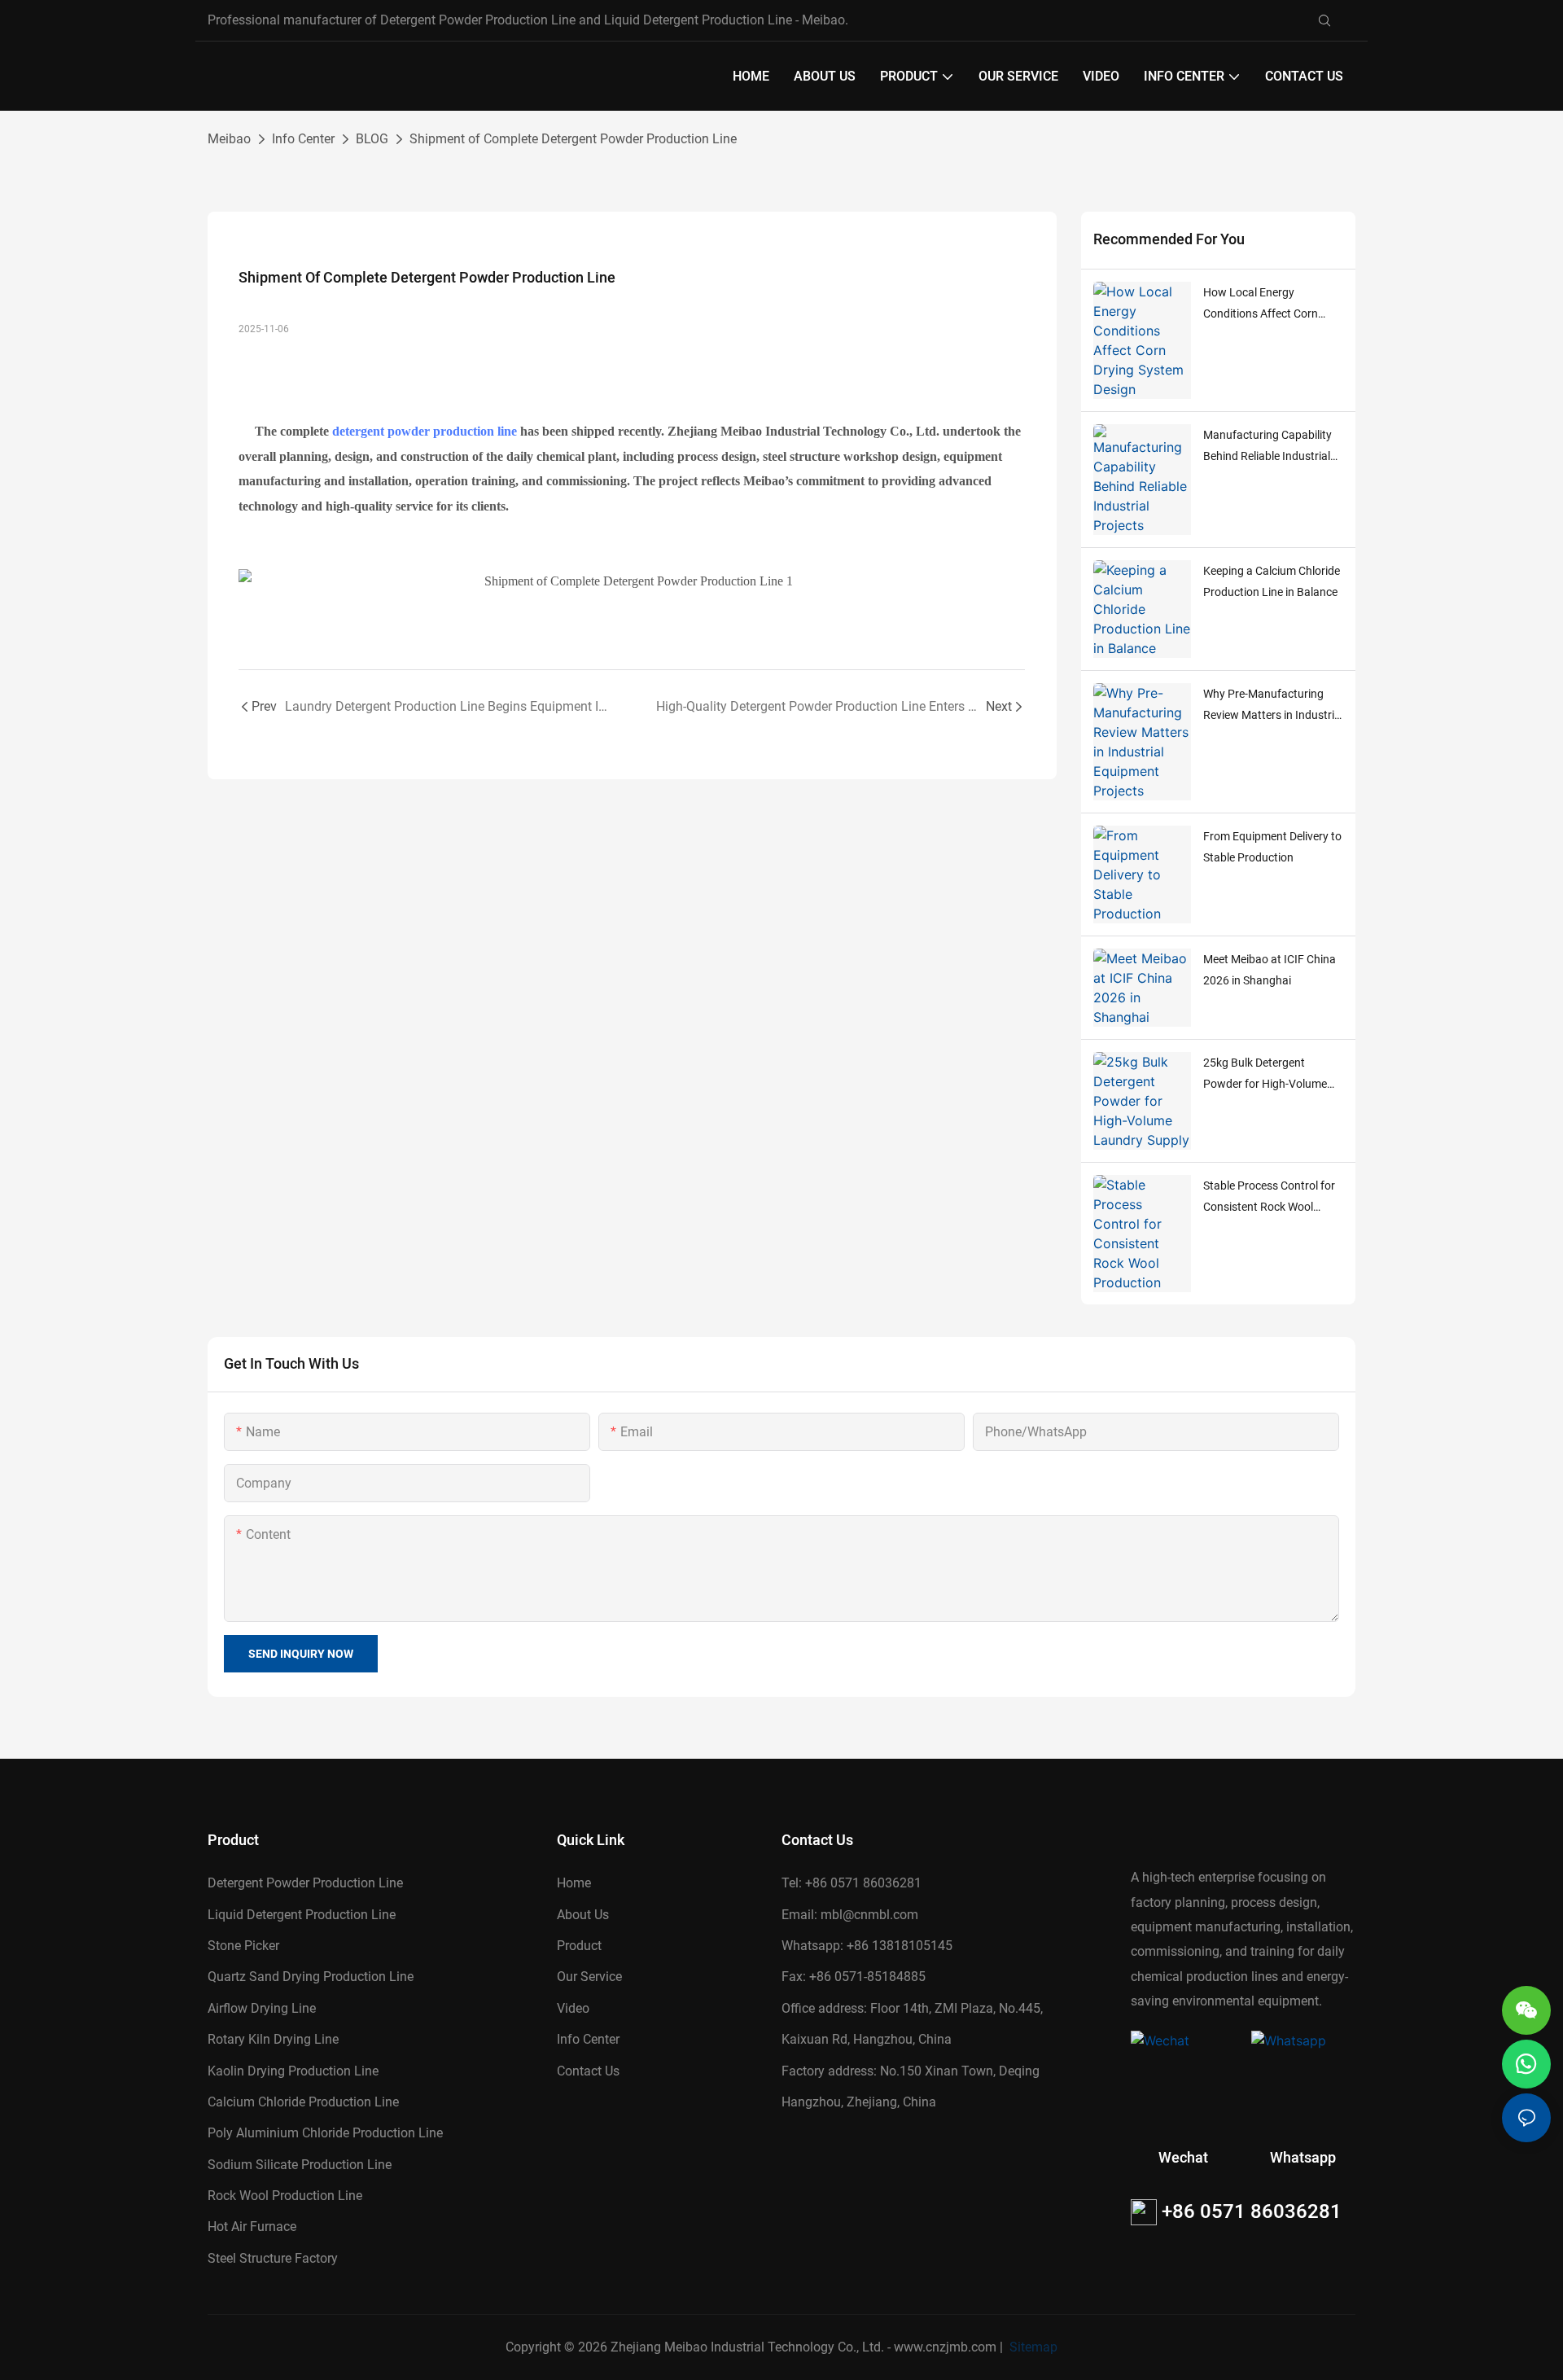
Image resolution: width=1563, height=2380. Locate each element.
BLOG (372, 139)
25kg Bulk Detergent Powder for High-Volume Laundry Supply (1265, 1076)
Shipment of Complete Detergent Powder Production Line (573, 139)
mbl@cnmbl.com (869, 1915)
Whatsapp (1303, 2158)
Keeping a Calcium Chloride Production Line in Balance (1272, 582)
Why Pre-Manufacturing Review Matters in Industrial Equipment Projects (1273, 707)
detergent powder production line (425, 431)
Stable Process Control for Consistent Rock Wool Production (1269, 1199)
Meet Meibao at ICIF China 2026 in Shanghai (1270, 970)
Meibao (229, 139)
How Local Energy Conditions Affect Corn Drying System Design (1261, 305)
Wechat (1183, 2158)
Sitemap (1032, 2347)
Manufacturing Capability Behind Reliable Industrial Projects (1267, 448)
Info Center (303, 139)
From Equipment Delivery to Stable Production (1272, 847)
